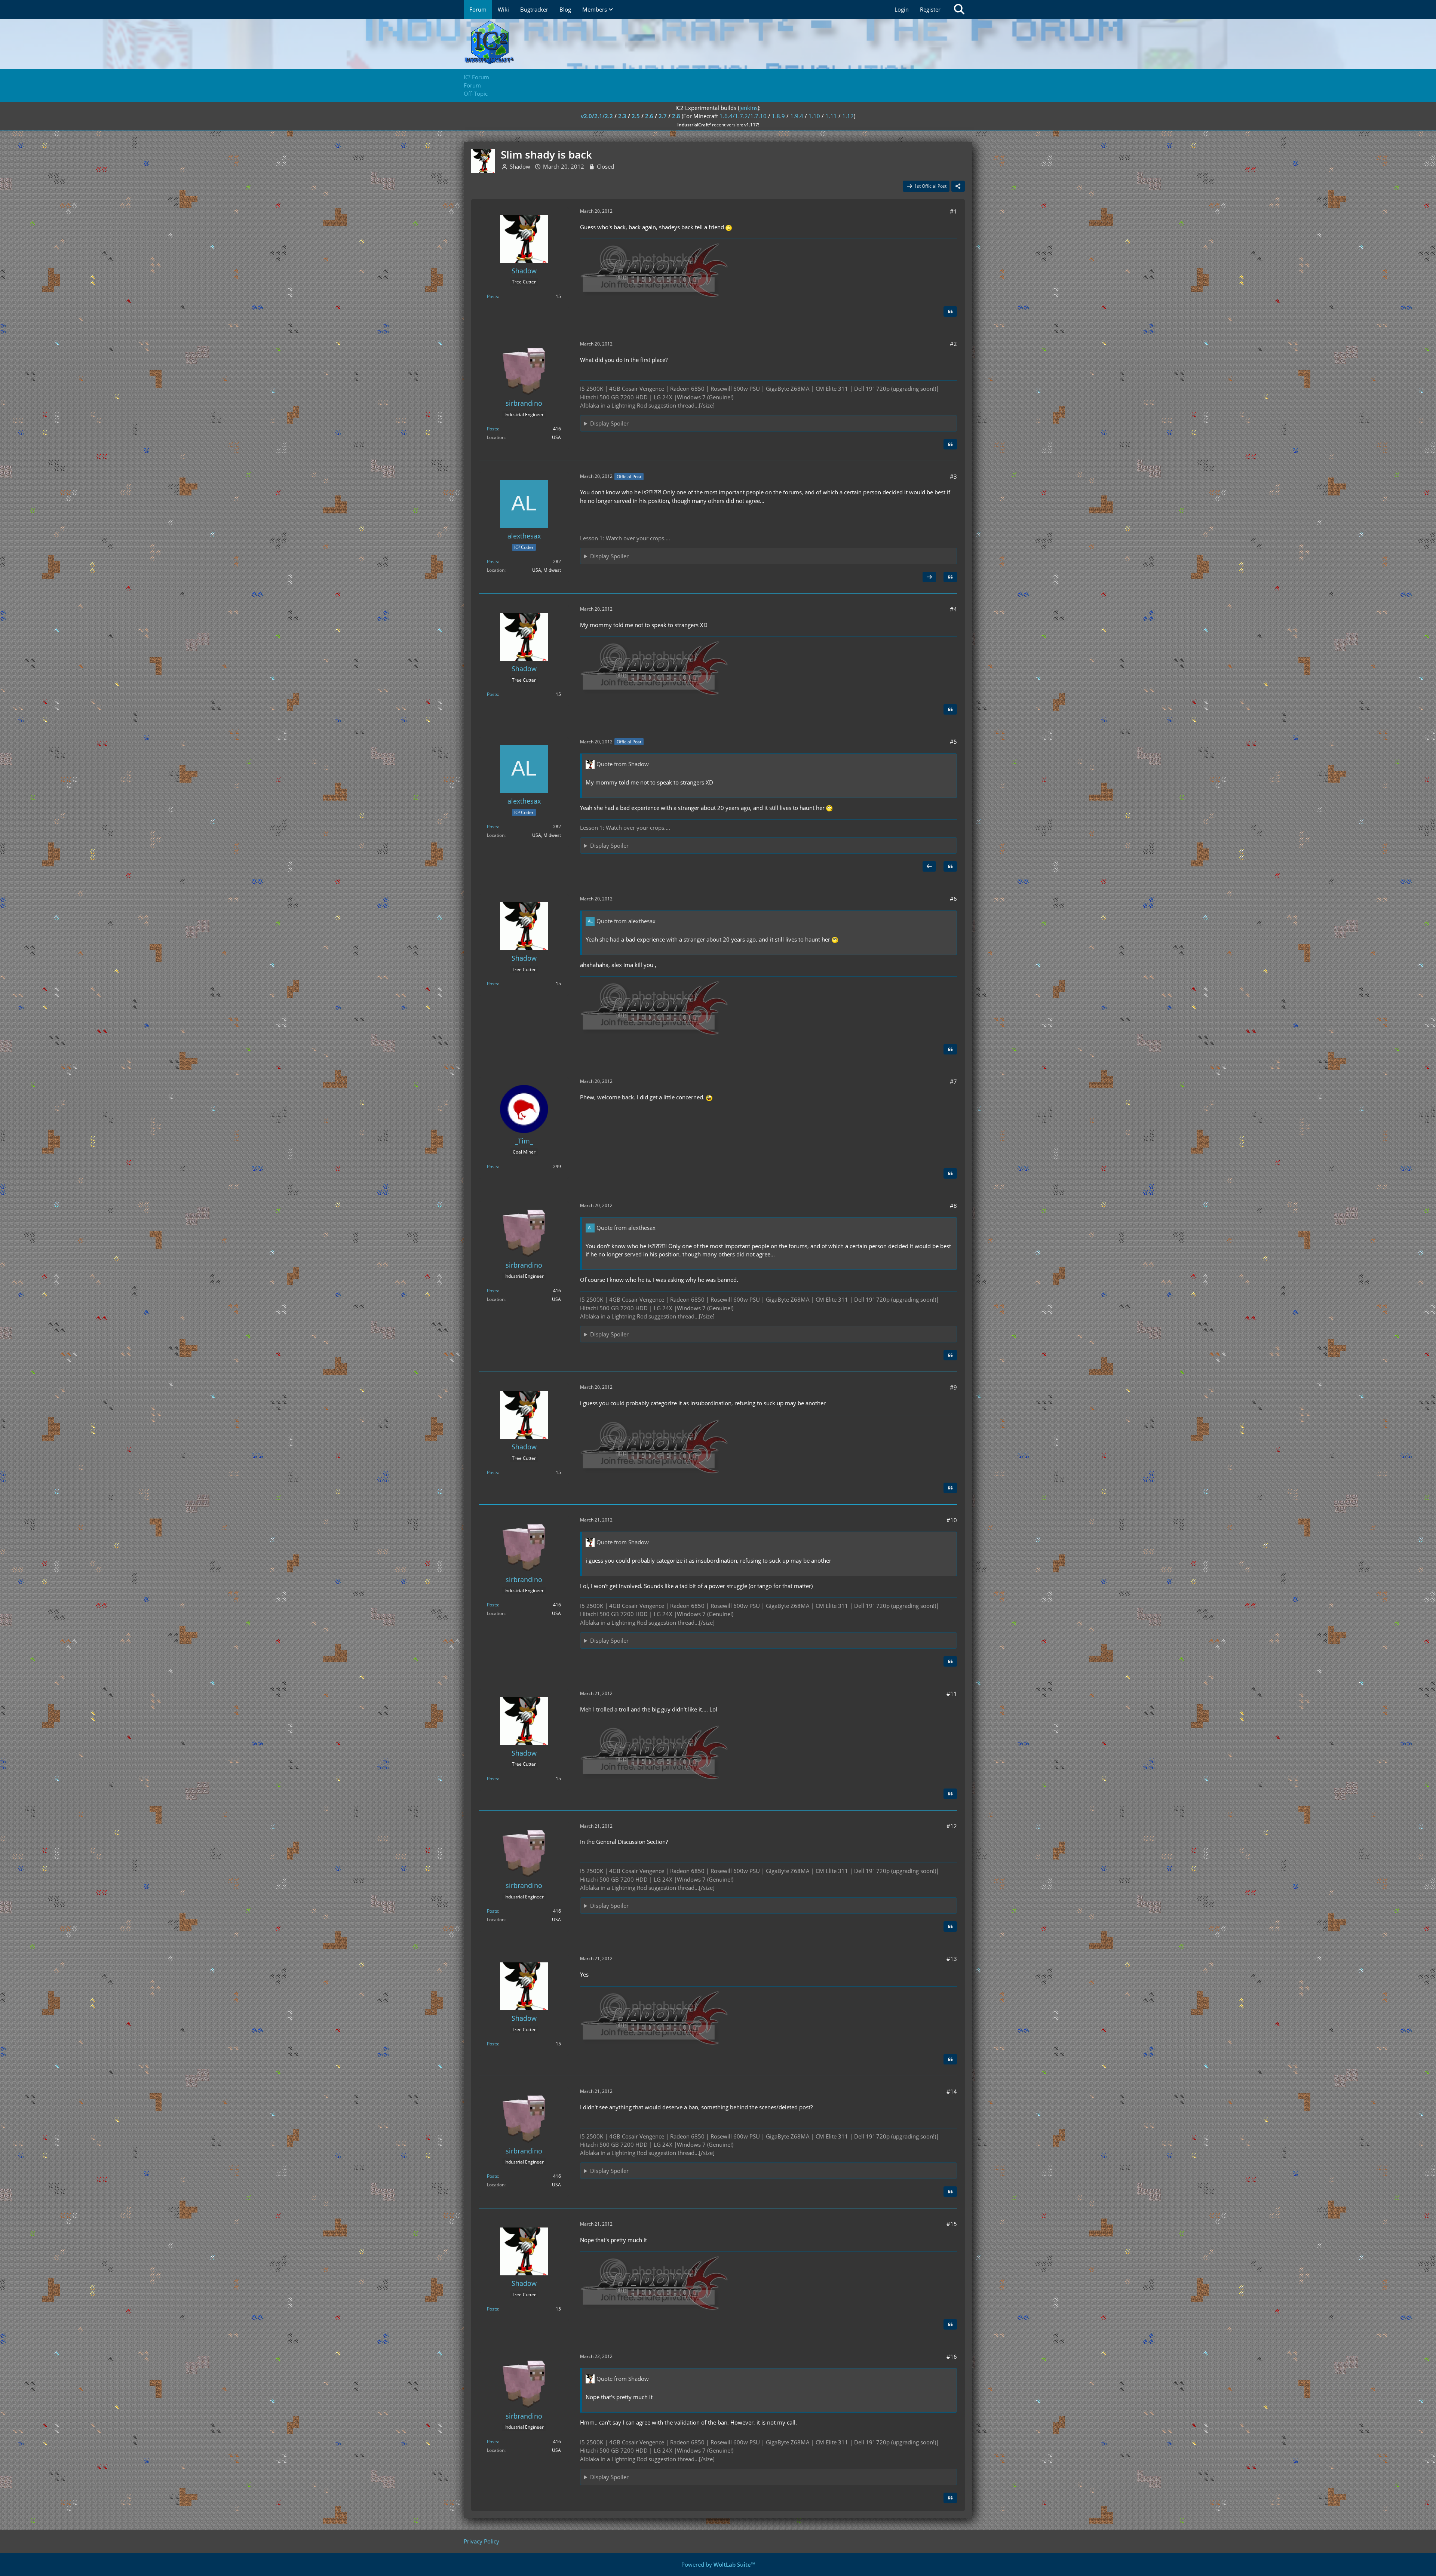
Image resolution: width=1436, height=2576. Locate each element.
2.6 (649, 116)
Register (930, 9)
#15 (952, 2224)
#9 (953, 1387)
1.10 (814, 116)
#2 (953, 344)
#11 (952, 1694)
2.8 (676, 116)
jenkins (748, 108)
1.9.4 (797, 116)
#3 (953, 476)
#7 (953, 1081)
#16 (952, 2357)
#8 (953, 1206)
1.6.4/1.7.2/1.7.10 (743, 116)
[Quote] (950, 311)
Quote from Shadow (623, 764)
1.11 (831, 116)
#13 (952, 1959)
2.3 (622, 116)
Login (902, 9)
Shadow (520, 166)
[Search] (959, 9)
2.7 (663, 116)
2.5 (636, 116)
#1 (953, 211)
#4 (953, 609)
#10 (952, 1520)
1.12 (848, 116)
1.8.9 (778, 116)
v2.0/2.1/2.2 (597, 116)
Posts (493, 296)
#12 (952, 1826)
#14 (952, 2091)
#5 (953, 742)
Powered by (718, 2564)
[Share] (958, 186)
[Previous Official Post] (929, 866)
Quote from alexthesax (626, 921)
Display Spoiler (609, 423)
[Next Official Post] (929, 577)
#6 (953, 899)
